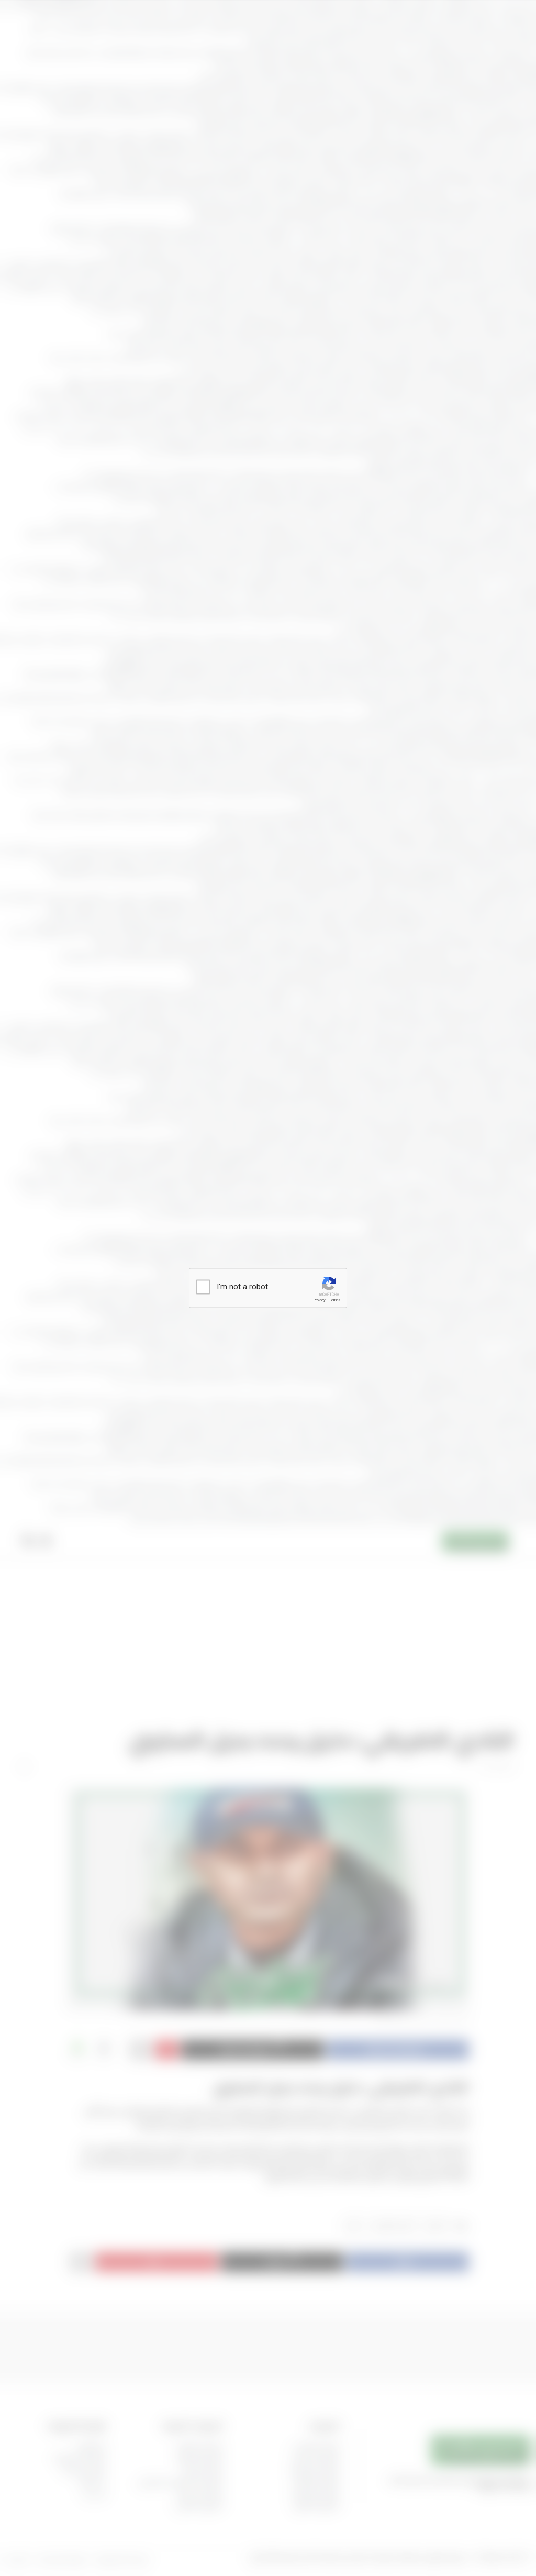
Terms (334, 1300)
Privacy (319, 1300)
